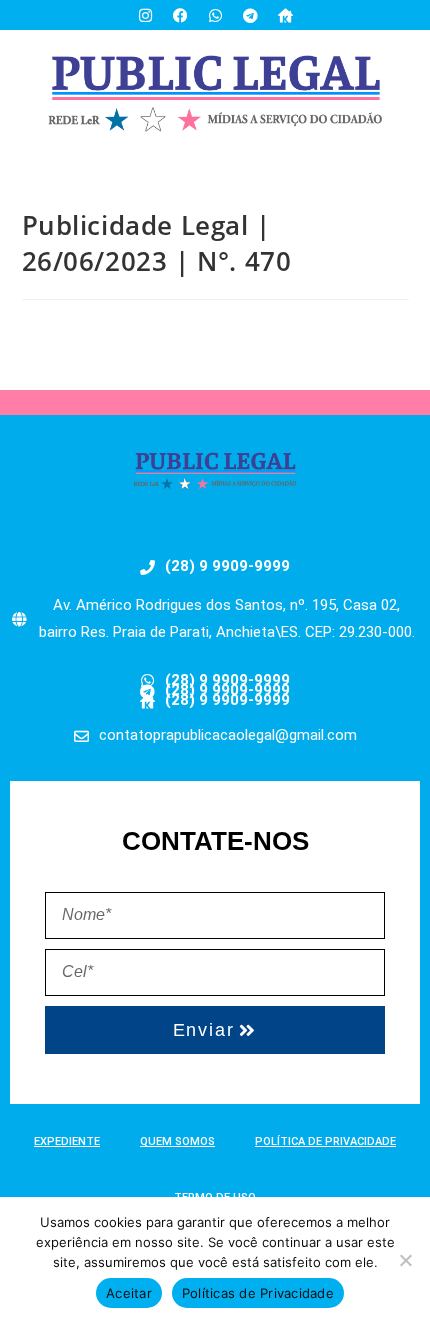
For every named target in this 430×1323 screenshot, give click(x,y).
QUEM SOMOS (177, 1141)
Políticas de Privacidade (258, 1293)
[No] (405, 1260)
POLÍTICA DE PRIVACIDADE (325, 1141)
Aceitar (129, 1293)
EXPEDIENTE (67, 1141)
